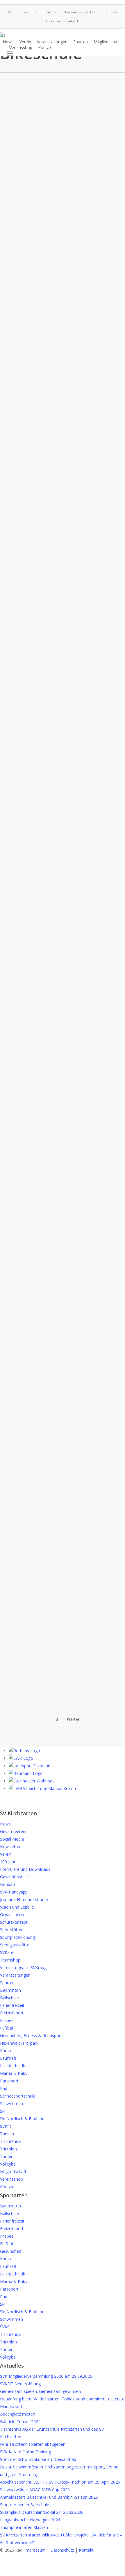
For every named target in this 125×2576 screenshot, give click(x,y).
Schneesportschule (18, 2096)
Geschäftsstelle (14, 1877)
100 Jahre (9, 1862)
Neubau (7, 1884)
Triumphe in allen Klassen (24, 2527)
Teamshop (10, 1960)
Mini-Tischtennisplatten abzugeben (33, 2444)
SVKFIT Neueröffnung (20, 2384)
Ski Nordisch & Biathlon (22, 2119)
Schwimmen (11, 2104)
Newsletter (10, 1847)
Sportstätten (12, 1930)
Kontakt (7, 2187)
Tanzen (7, 2134)
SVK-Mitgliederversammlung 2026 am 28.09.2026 (46, 2376)
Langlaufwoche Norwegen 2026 (30, 2520)
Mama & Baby (14, 2073)
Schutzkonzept (14, 1922)
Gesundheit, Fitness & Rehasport (31, 2035)
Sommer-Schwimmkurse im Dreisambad (38, 2459)
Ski (3, 2111)
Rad (4, 2088)
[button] (10, 53)
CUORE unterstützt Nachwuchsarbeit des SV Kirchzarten (38, 935)
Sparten (7, 1983)
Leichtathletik (12, 2066)
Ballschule (9, 1998)
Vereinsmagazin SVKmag (23, 1967)
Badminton (10, 1990)
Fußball (7, 2028)
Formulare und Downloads (25, 1869)
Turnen (7, 2156)
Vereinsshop (11, 2179)
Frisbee (7, 2020)
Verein (6, 1854)
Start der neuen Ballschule (25, 2505)
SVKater (7, 1952)
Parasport (9, 2081)
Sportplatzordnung (17, 1937)
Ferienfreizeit (12, 2005)
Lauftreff (8, 2058)
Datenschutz (62, 2550)
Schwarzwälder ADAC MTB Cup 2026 (35, 2490)
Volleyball (9, 2164)
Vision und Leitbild (17, 1907)
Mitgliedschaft (13, 2172)
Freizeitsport (12, 2013)
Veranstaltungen (15, 1975)
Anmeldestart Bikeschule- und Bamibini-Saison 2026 (49, 2497)
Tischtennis (11, 2141)
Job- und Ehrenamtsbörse (24, 1899)
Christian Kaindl (19, 701)
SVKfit (6, 2126)
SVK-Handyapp (14, 1892)
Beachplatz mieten (18, 2414)
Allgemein (25, 1535)
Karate (6, 2051)
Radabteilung (22, 105)
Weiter (73, 1719)
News (5, 1824)
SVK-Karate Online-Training (25, 2452)
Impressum (35, 2550)
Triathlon (8, 2149)
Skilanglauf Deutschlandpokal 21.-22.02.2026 (42, 2512)
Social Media (12, 1839)
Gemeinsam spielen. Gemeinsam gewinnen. (41, 2391)
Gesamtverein (13, 1831)
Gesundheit (11, 2251)
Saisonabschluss (35, 594)
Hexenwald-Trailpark (19, 2043)
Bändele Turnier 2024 (20, 2422)
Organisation (12, 1915)
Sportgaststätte (15, 1945)
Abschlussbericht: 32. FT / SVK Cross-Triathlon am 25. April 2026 (60, 2482)
